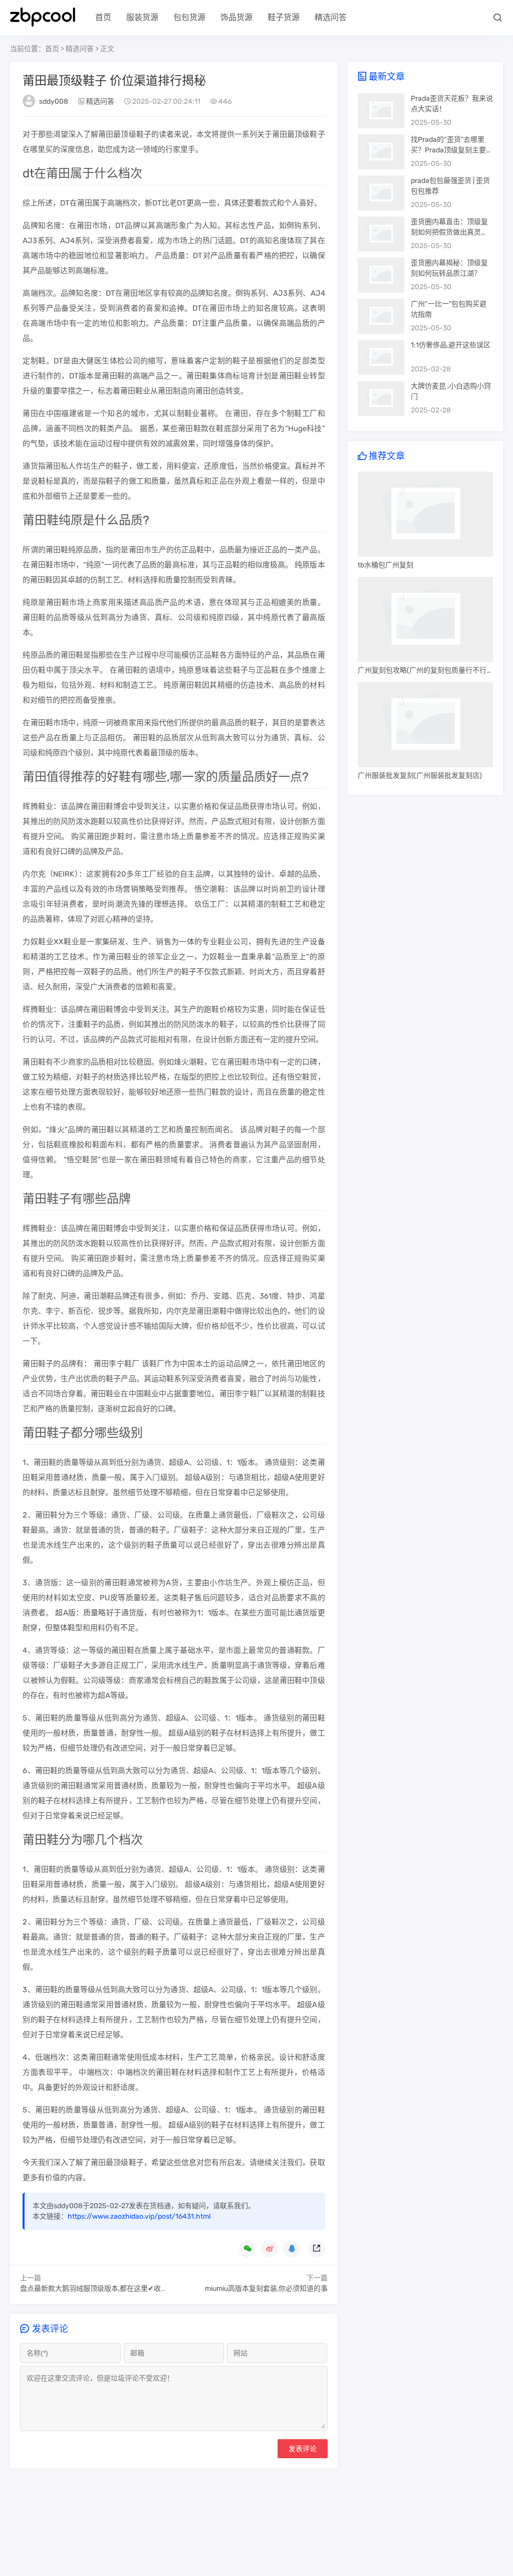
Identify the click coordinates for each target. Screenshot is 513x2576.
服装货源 (142, 17)
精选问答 (331, 17)
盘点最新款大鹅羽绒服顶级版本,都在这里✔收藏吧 (97, 2289)
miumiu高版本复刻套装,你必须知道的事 (266, 2289)
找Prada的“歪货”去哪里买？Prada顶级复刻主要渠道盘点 (452, 150)
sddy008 (54, 101)
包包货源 (189, 17)
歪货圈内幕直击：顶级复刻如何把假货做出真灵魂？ (449, 232)
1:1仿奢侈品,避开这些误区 (451, 345)
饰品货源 (236, 17)
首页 (103, 17)
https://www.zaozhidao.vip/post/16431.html (139, 2216)
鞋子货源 (284, 17)
